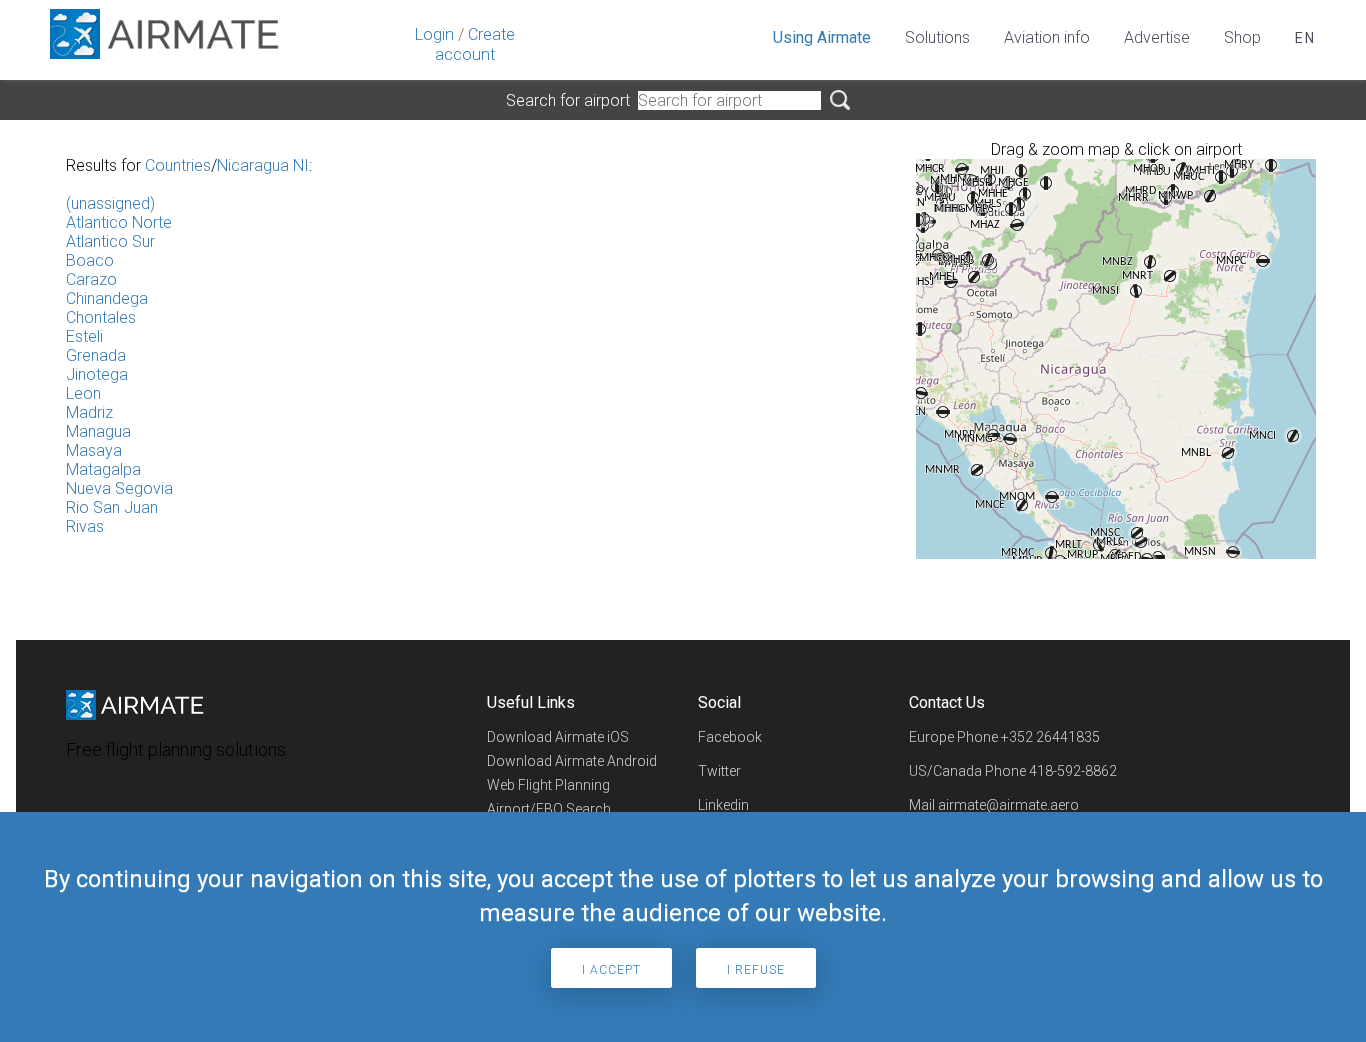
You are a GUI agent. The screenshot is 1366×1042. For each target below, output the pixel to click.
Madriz (89, 412)
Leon (83, 393)
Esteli (84, 336)
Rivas (85, 526)
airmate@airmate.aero (1008, 805)
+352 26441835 (1050, 737)
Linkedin (723, 805)
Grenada (96, 355)
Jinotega (97, 374)
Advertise (1157, 37)
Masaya (94, 450)
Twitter (719, 771)
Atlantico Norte (119, 222)
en (1305, 38)
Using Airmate (822, 37)
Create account (475, 44)
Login (434, 34)
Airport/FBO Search (549, 809)
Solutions (937, 37)
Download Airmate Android (572, 761)
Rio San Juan (112, 507)
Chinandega (107, 298)
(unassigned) (110, 203)
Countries (178, 165)
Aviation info (1047, 37)
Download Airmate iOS (558, 737)
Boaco (90, 260)
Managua (98, 431)
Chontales (101, 317)
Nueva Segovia (119, 488)
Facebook (730, 737)
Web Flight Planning (548, 785)
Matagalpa (103, 469)
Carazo (91, 279)
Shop (1242, 37)
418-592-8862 (1073, 771)
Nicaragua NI (263, 165)
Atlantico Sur (110, 241)
